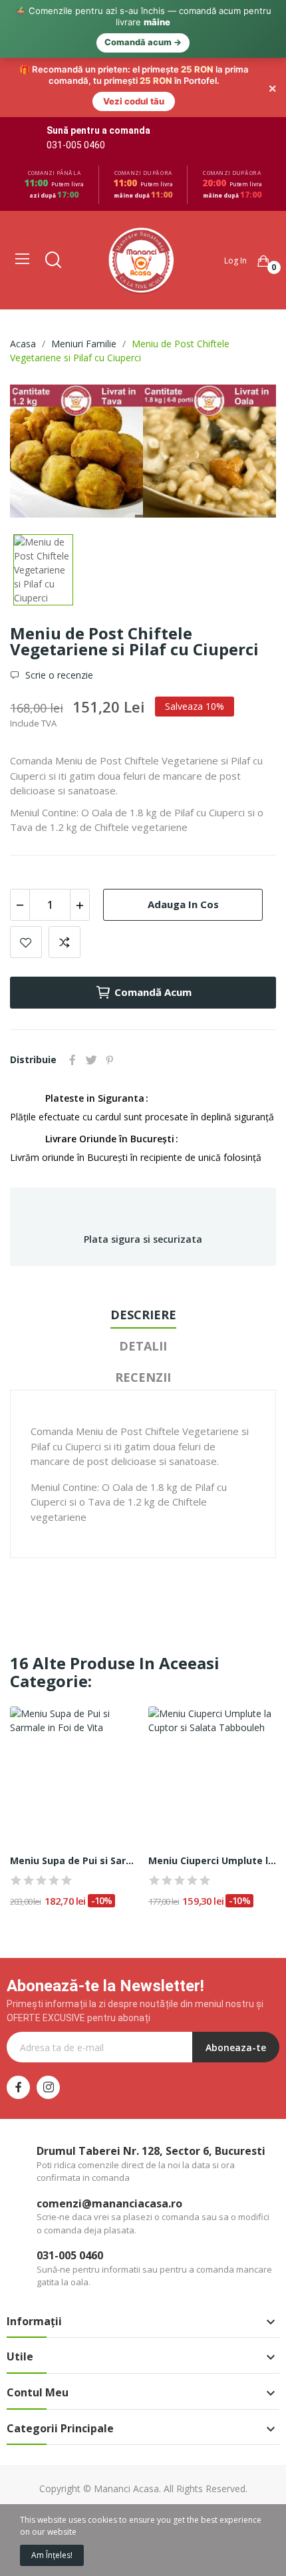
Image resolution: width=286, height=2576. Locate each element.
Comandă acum (153, 992)
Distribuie (72, 1060)
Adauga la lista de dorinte (26, 942)
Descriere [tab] (143, 1315)
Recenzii (143, 1377)
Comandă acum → (143, 42)
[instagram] (48, 2087)
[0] (263, 261)
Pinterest (110, 1060)
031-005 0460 (76, 145)
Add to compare (65, 942)
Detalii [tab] (143, 1346)
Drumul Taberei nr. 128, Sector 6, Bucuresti (151, 2151)
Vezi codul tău (134, 101)
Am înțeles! (52, 2555)
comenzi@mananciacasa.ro (109, 2203)
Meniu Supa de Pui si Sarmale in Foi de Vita (74, 1860)
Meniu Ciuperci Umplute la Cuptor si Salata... (213, 1860)
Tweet (91, 1060)
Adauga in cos (183, 904)
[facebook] (18, 2087)
